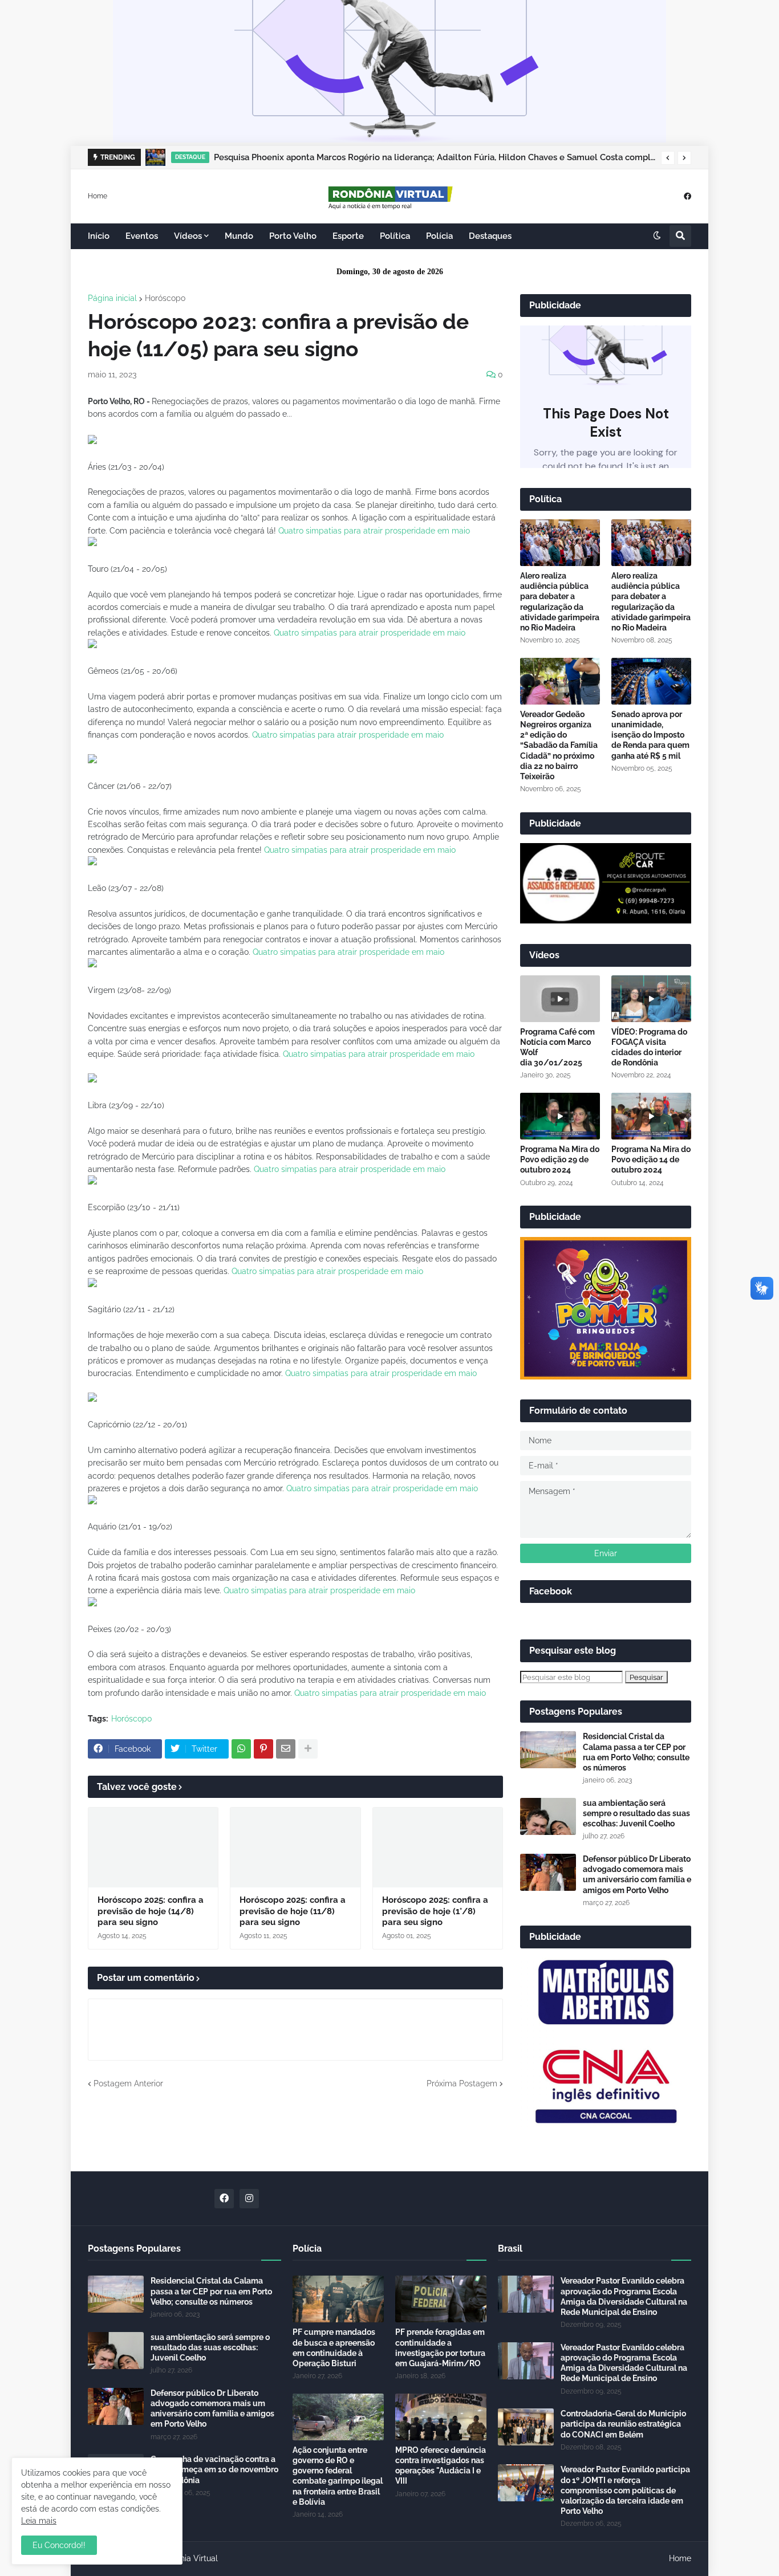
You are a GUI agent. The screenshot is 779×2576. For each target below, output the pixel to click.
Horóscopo (165, 298)
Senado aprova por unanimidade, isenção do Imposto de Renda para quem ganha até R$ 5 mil (650, 735)
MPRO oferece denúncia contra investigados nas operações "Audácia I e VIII (441, 2466)
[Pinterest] (263, 1749)
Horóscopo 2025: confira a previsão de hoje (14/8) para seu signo (151, 1911)
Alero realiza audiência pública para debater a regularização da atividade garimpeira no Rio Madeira (560, 602)
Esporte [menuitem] (348, 236)
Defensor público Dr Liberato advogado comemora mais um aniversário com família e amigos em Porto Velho (637, 1875)
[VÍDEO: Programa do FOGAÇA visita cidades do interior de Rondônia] (651, 999)
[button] (668, 158)
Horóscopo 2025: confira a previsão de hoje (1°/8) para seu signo (435, 1911)
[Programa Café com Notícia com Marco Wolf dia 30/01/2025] (560, 999)
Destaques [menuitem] (490, 236)
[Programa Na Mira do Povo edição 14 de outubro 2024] (651, 1116)
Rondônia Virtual (187, 2558)
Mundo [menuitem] (239, 236)
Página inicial (112, 298)
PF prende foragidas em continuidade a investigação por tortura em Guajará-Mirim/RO (440, 2348)
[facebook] (687, 196)
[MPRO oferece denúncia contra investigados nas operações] (441, 2417)
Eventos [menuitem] (142, 236)
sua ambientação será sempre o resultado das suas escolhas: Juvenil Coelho (636, 1813)
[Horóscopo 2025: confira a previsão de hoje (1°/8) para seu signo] (438, 1847)
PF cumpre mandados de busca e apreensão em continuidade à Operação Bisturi (334, 2348)
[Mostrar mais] (308, 1749)
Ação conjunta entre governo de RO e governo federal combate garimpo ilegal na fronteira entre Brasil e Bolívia (338, 2476)
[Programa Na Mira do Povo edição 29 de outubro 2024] (560, 1116)
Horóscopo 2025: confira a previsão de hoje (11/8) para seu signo (293, 1911)
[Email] (286, 1749)
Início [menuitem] (99, 236)
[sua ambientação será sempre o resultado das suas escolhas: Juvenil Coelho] (548, 1816)
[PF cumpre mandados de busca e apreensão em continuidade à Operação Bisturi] (338, 2299)
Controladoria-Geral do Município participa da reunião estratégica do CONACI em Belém (623, 2424)
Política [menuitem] (395, 236)
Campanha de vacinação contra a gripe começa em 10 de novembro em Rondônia (214, 2469)
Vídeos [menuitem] (188, 236)
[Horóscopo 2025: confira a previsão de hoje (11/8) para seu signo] (295, 1847)
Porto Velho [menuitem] (293, 236)
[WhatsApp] (241, 1749)
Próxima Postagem (462, 2083)
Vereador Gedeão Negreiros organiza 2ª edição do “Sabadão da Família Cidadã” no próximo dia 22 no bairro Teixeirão (559, 745)
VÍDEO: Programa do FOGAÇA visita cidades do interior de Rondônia (649, 1047)
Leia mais (39, 2521)
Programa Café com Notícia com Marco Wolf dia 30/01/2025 (557, 1047)
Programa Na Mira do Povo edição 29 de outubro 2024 (560, 1159)
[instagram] (249, 2199)
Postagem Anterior (128, 2083)
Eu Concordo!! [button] (59, 2545)
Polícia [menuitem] (439, 236)
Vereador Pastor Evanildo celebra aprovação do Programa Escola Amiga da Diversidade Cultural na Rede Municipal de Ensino (624, 2296)
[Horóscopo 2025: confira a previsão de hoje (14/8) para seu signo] (153, 1847)
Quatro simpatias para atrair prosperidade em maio (374, 531)
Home (98, 196)
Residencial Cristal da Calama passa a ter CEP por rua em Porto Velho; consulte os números (636, 1752)
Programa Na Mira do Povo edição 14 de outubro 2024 (651, 1159)
